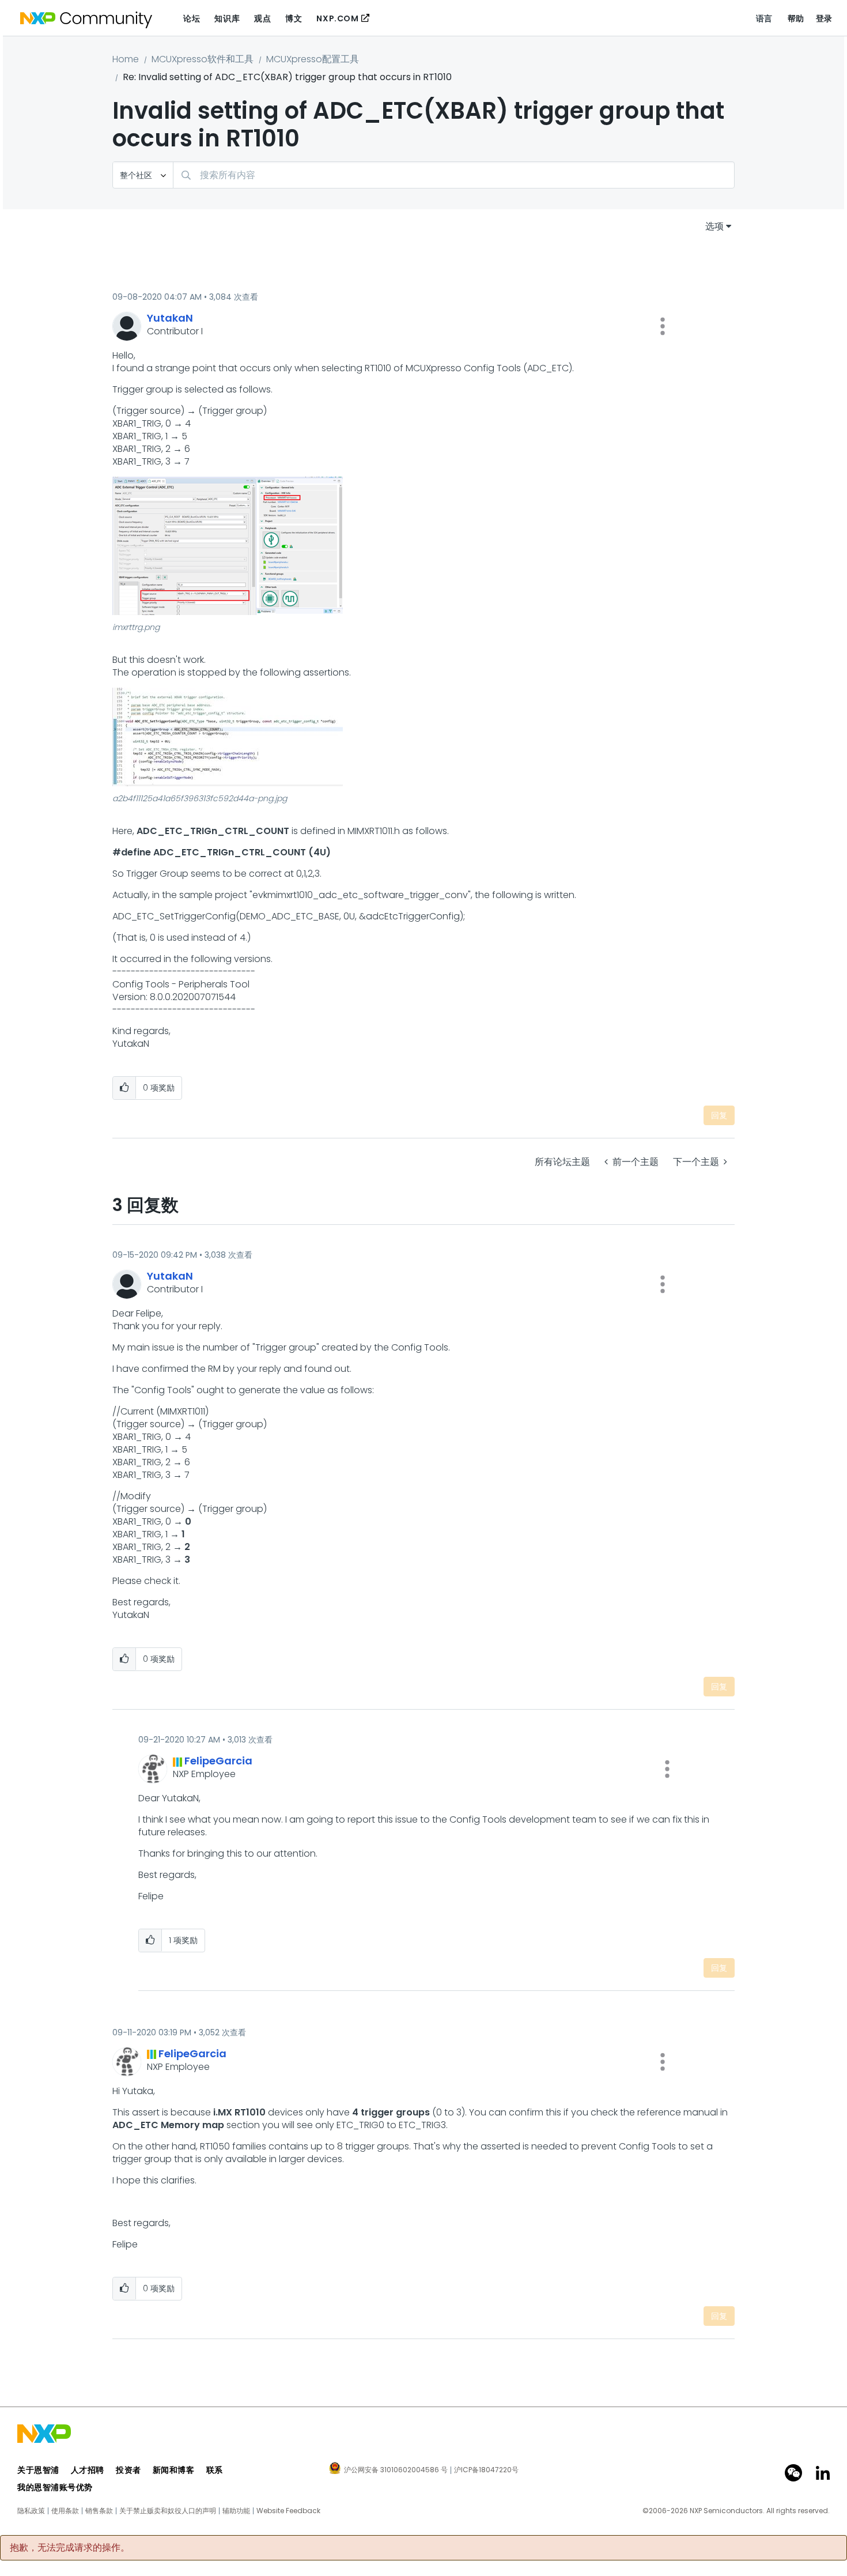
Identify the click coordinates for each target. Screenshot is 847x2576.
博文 (294, 18)
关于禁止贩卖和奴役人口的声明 (168, 2511)
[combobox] (454, 175)
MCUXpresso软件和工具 (203, 59)
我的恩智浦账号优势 (55, 2487)
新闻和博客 (174, 2470)
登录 (824, 18)
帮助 (796, 18)
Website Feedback (288, 2511)
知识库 (227, 18)
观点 (262, 18)
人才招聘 (88, 2470)
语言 (764, 18)
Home (126, 59)
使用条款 (65, 2511)
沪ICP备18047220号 (486, 2470)
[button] (663, 326)
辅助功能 (236, 2511)
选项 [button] (714, 226)
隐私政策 (31, 2511)
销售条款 (99, 2511)
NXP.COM (337, 18)
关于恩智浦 (38, 2470)
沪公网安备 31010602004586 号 (396, 2471)
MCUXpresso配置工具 (313, 59)
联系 (215, 2470)
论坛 (192, 18)
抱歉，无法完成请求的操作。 (70, 2548)
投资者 (128, 2470)
